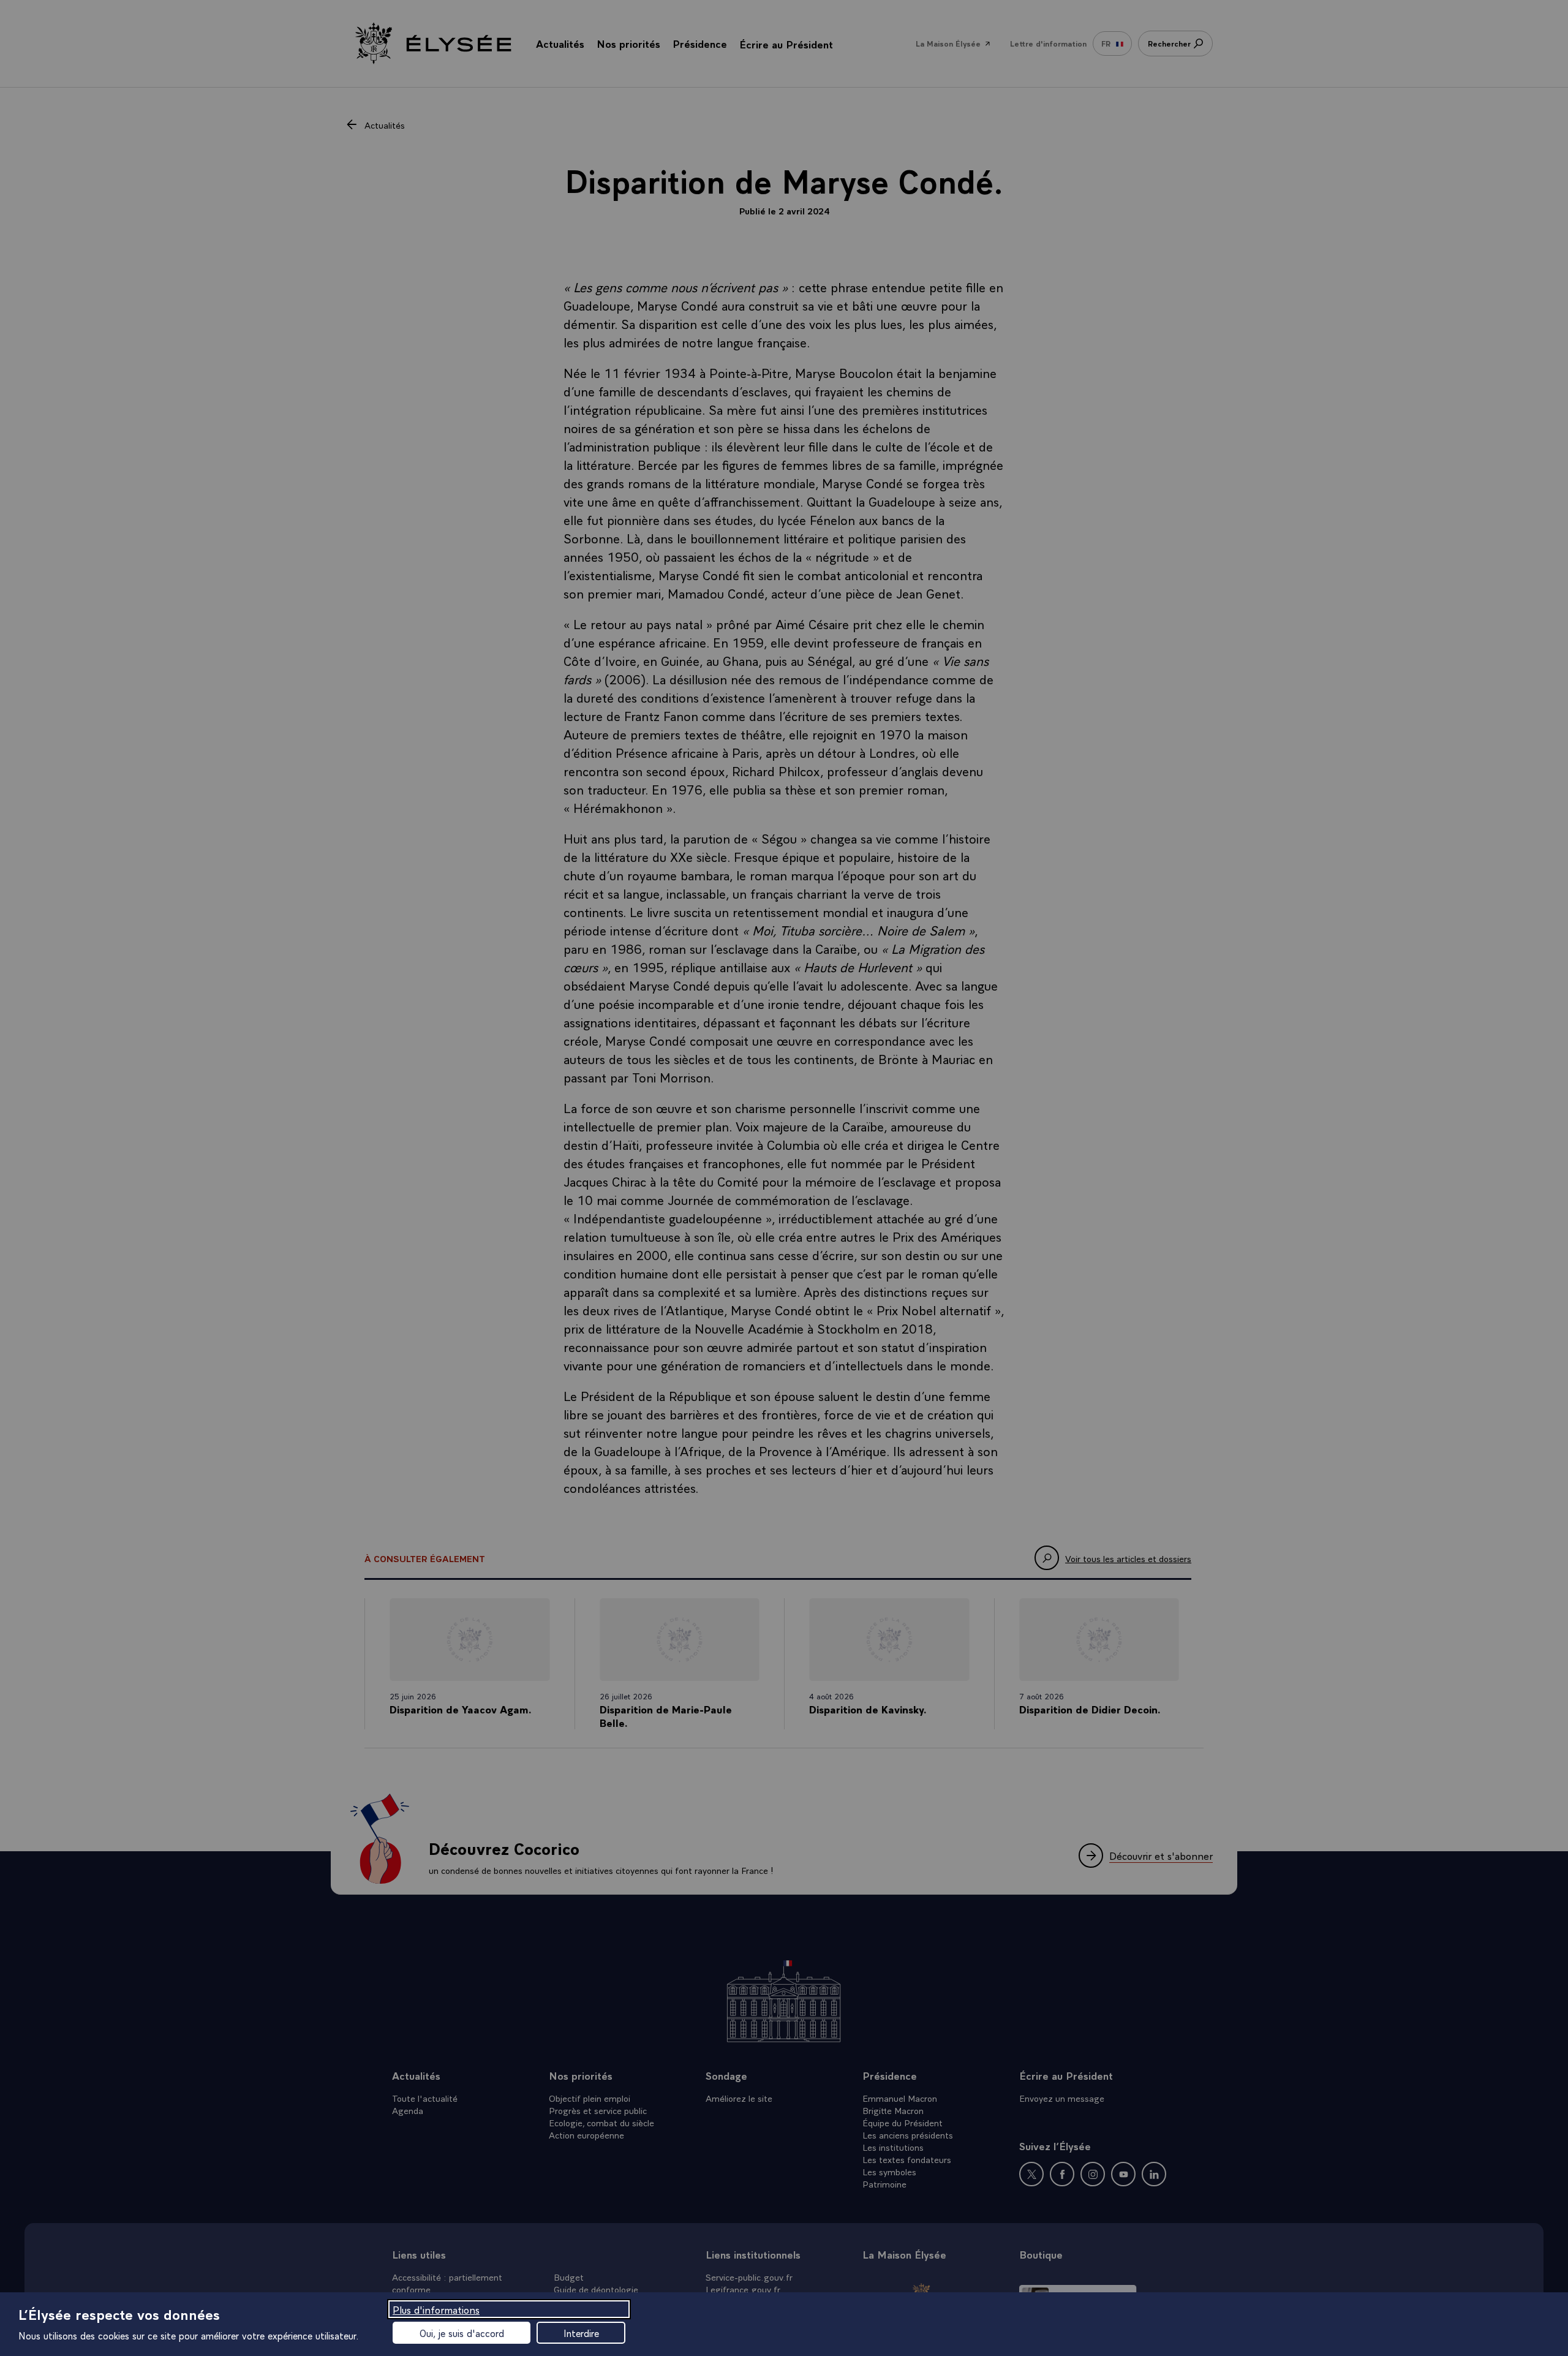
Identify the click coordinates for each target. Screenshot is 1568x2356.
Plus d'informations (436, 2309)
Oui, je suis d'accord (462, 2333)
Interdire (581, 2333)
